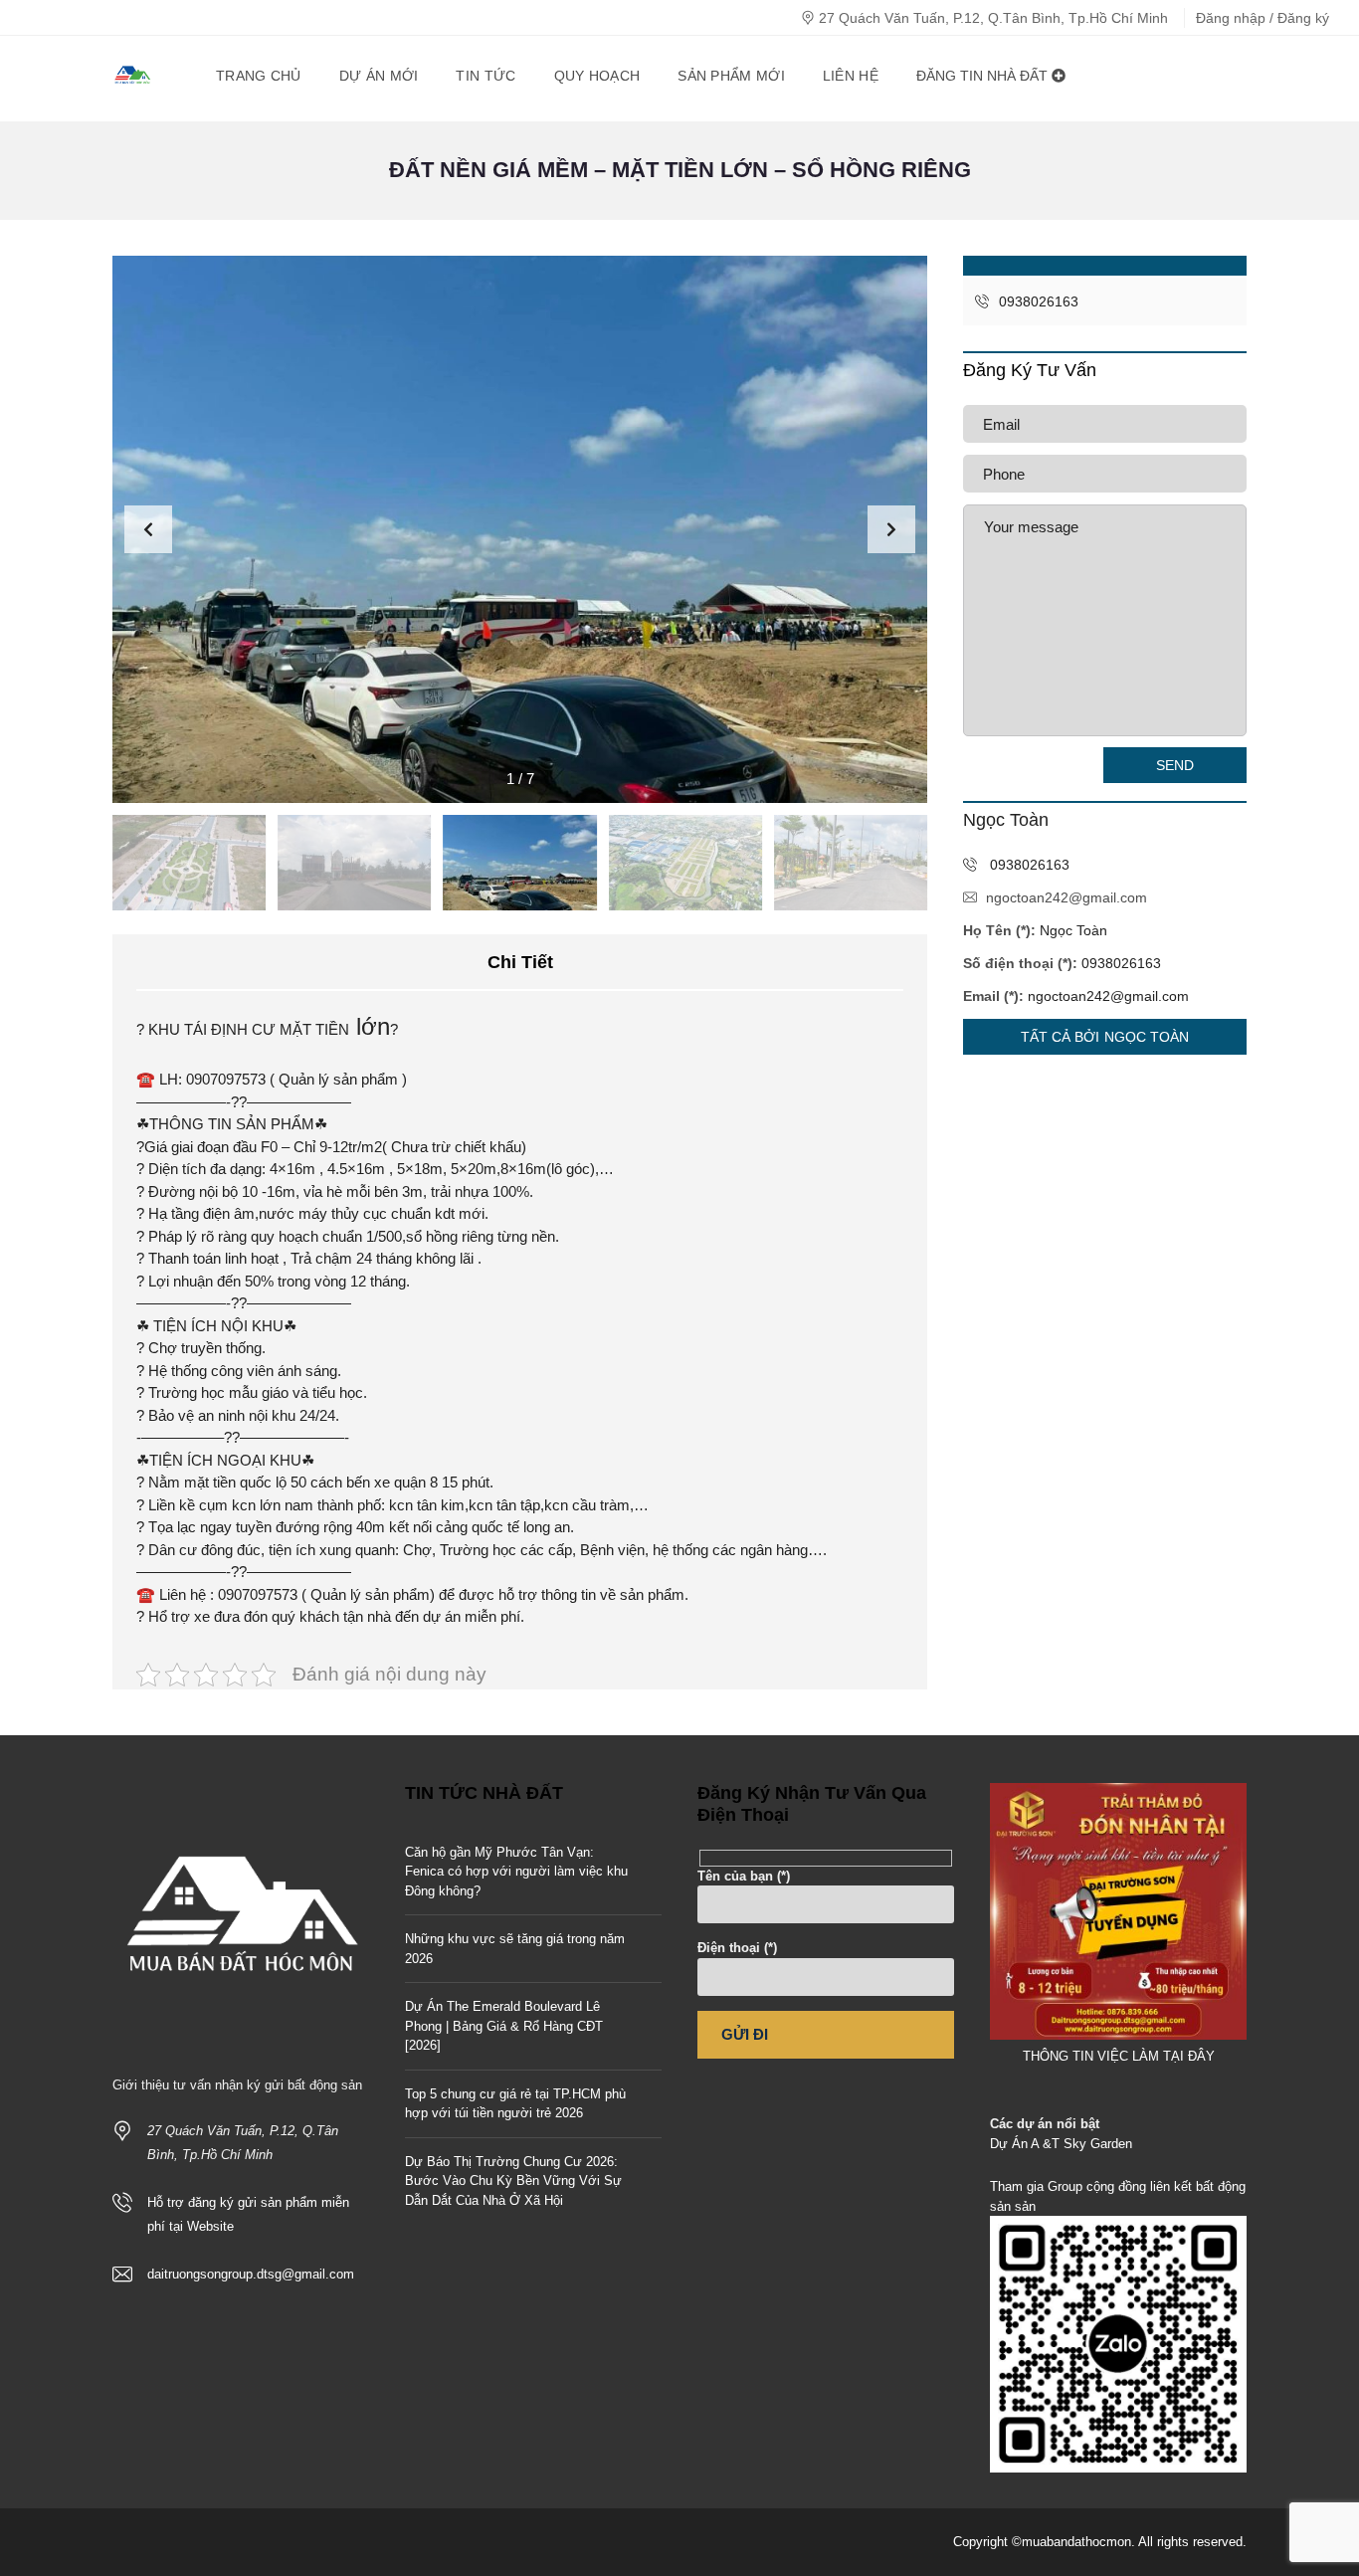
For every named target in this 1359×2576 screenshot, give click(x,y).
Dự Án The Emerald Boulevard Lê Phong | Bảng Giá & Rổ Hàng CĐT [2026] (504, 2026)
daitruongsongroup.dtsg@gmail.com (251, 2274)
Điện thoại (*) (737, 1948)
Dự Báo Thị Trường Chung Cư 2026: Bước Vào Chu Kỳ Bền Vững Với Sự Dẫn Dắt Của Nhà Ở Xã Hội (513, 2181)
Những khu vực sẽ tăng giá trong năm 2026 (515, 1949)
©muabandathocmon (1071, 2542)
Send (1175, 765)
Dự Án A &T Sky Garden (1061, 2144)
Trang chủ (259, 76)
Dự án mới (379, 76)
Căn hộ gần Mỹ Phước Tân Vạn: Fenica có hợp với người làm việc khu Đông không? (516, 1872)
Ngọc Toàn (1073, 930)
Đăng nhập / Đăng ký (1262, 18)
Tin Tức (485, 76)
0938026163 (1037, 301)
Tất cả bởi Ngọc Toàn (1105, 1037)
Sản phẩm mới (731, 76)
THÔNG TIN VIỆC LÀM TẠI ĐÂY (1119, 2056)
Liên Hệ (851, 76)
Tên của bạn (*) (744, 1876)
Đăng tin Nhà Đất (984, 76)
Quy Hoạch (597, 76)
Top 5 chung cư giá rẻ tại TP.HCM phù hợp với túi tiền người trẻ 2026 (515, 2104)
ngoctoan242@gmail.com (1067, 897)
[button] (891, 529)
